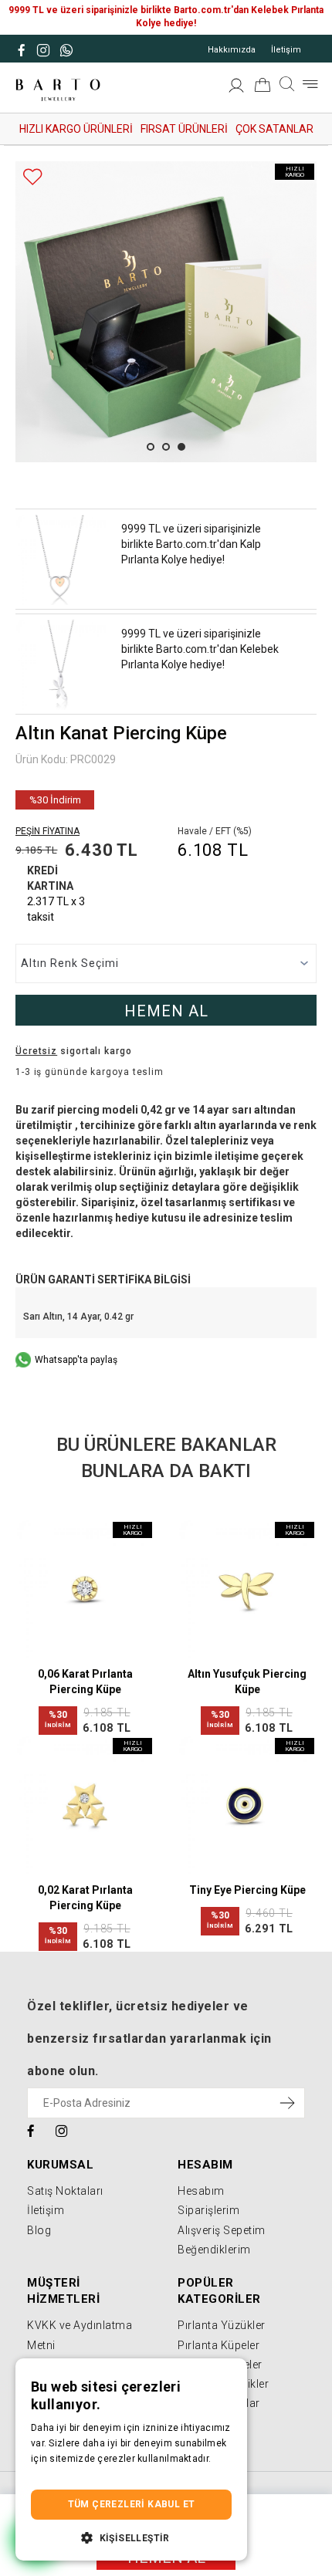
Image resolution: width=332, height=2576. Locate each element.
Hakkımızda (232, 50)
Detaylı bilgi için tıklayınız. (89, 2474)
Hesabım (201, 2191)
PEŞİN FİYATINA (47, 831)
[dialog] (131, 2460)
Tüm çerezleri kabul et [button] (132, 2504)
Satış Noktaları (65, 2191)
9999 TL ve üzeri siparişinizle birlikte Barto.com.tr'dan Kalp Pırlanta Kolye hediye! (191, 544)
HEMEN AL (166, 1011)
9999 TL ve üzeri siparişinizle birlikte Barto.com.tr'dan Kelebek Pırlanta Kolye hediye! (200, 649)
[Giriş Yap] (236, 88)
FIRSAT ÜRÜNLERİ (184, 129)
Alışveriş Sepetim (222, 2230)
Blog (39, 2230)
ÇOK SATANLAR (274, 129)
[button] (131, 2537)
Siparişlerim (208, 2210)
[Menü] (310, 84)
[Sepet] (263, 88)
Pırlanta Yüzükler (222, 2325)
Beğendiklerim (214, 2250)
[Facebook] (31, 2130)
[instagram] (62, 2130)
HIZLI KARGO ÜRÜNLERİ (76, 129)
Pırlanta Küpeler (219, 2345)
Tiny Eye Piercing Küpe (247, 1890)
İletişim (286, 50)
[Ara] (287, 84)
